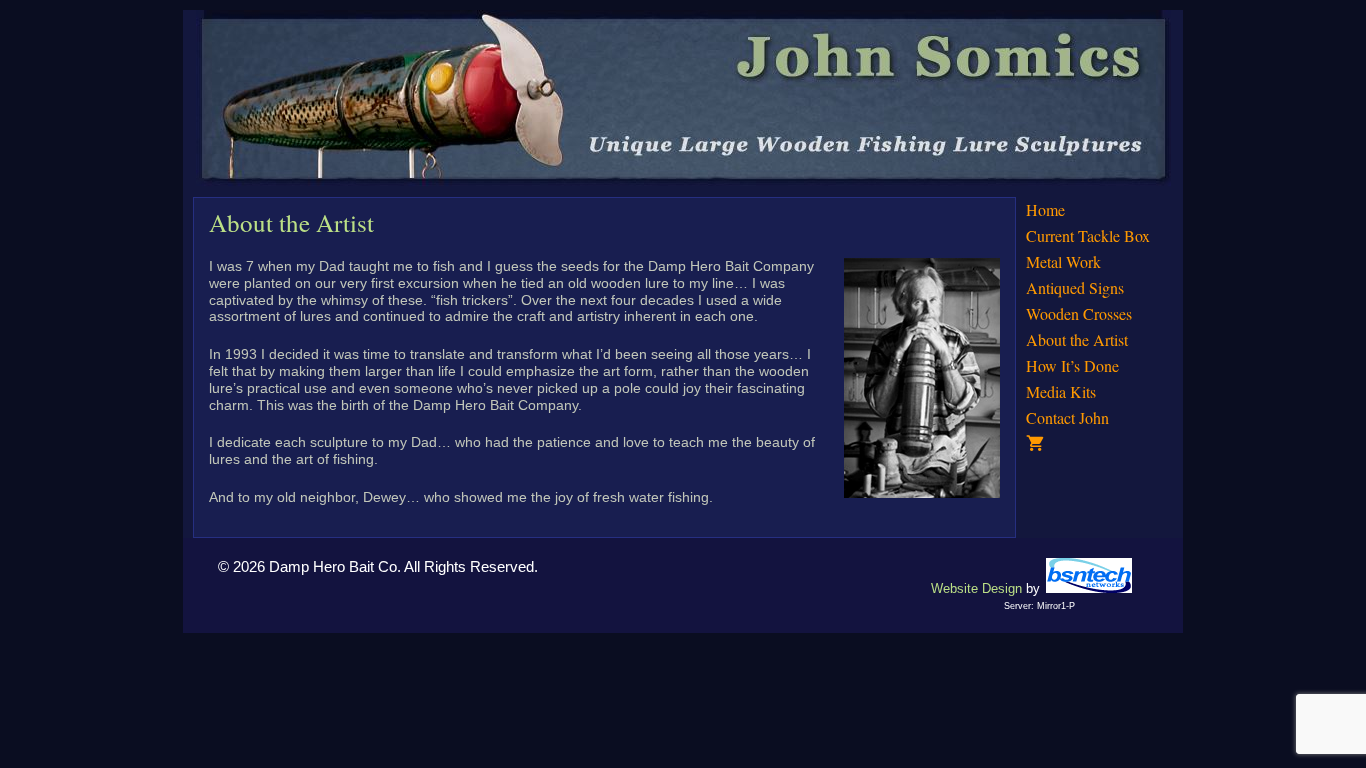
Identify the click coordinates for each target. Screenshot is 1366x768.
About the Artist (1077, 339)
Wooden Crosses (1079, 313)
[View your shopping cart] (1099, 444)
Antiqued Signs (1075, 287)
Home (1045, 209)
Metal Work (1063, 261)
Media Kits (1061, 391)
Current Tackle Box (1088, 235)
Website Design (976, 588)
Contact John (1067, 417)
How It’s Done (1072, 365)
